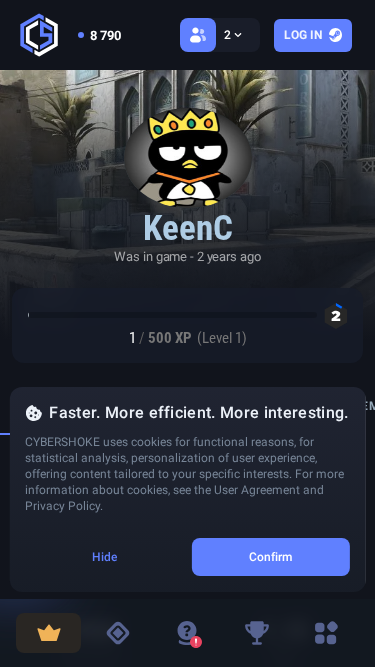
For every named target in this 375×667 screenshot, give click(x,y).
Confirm (271, 557)
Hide (104, 557)
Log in (303, 35)
